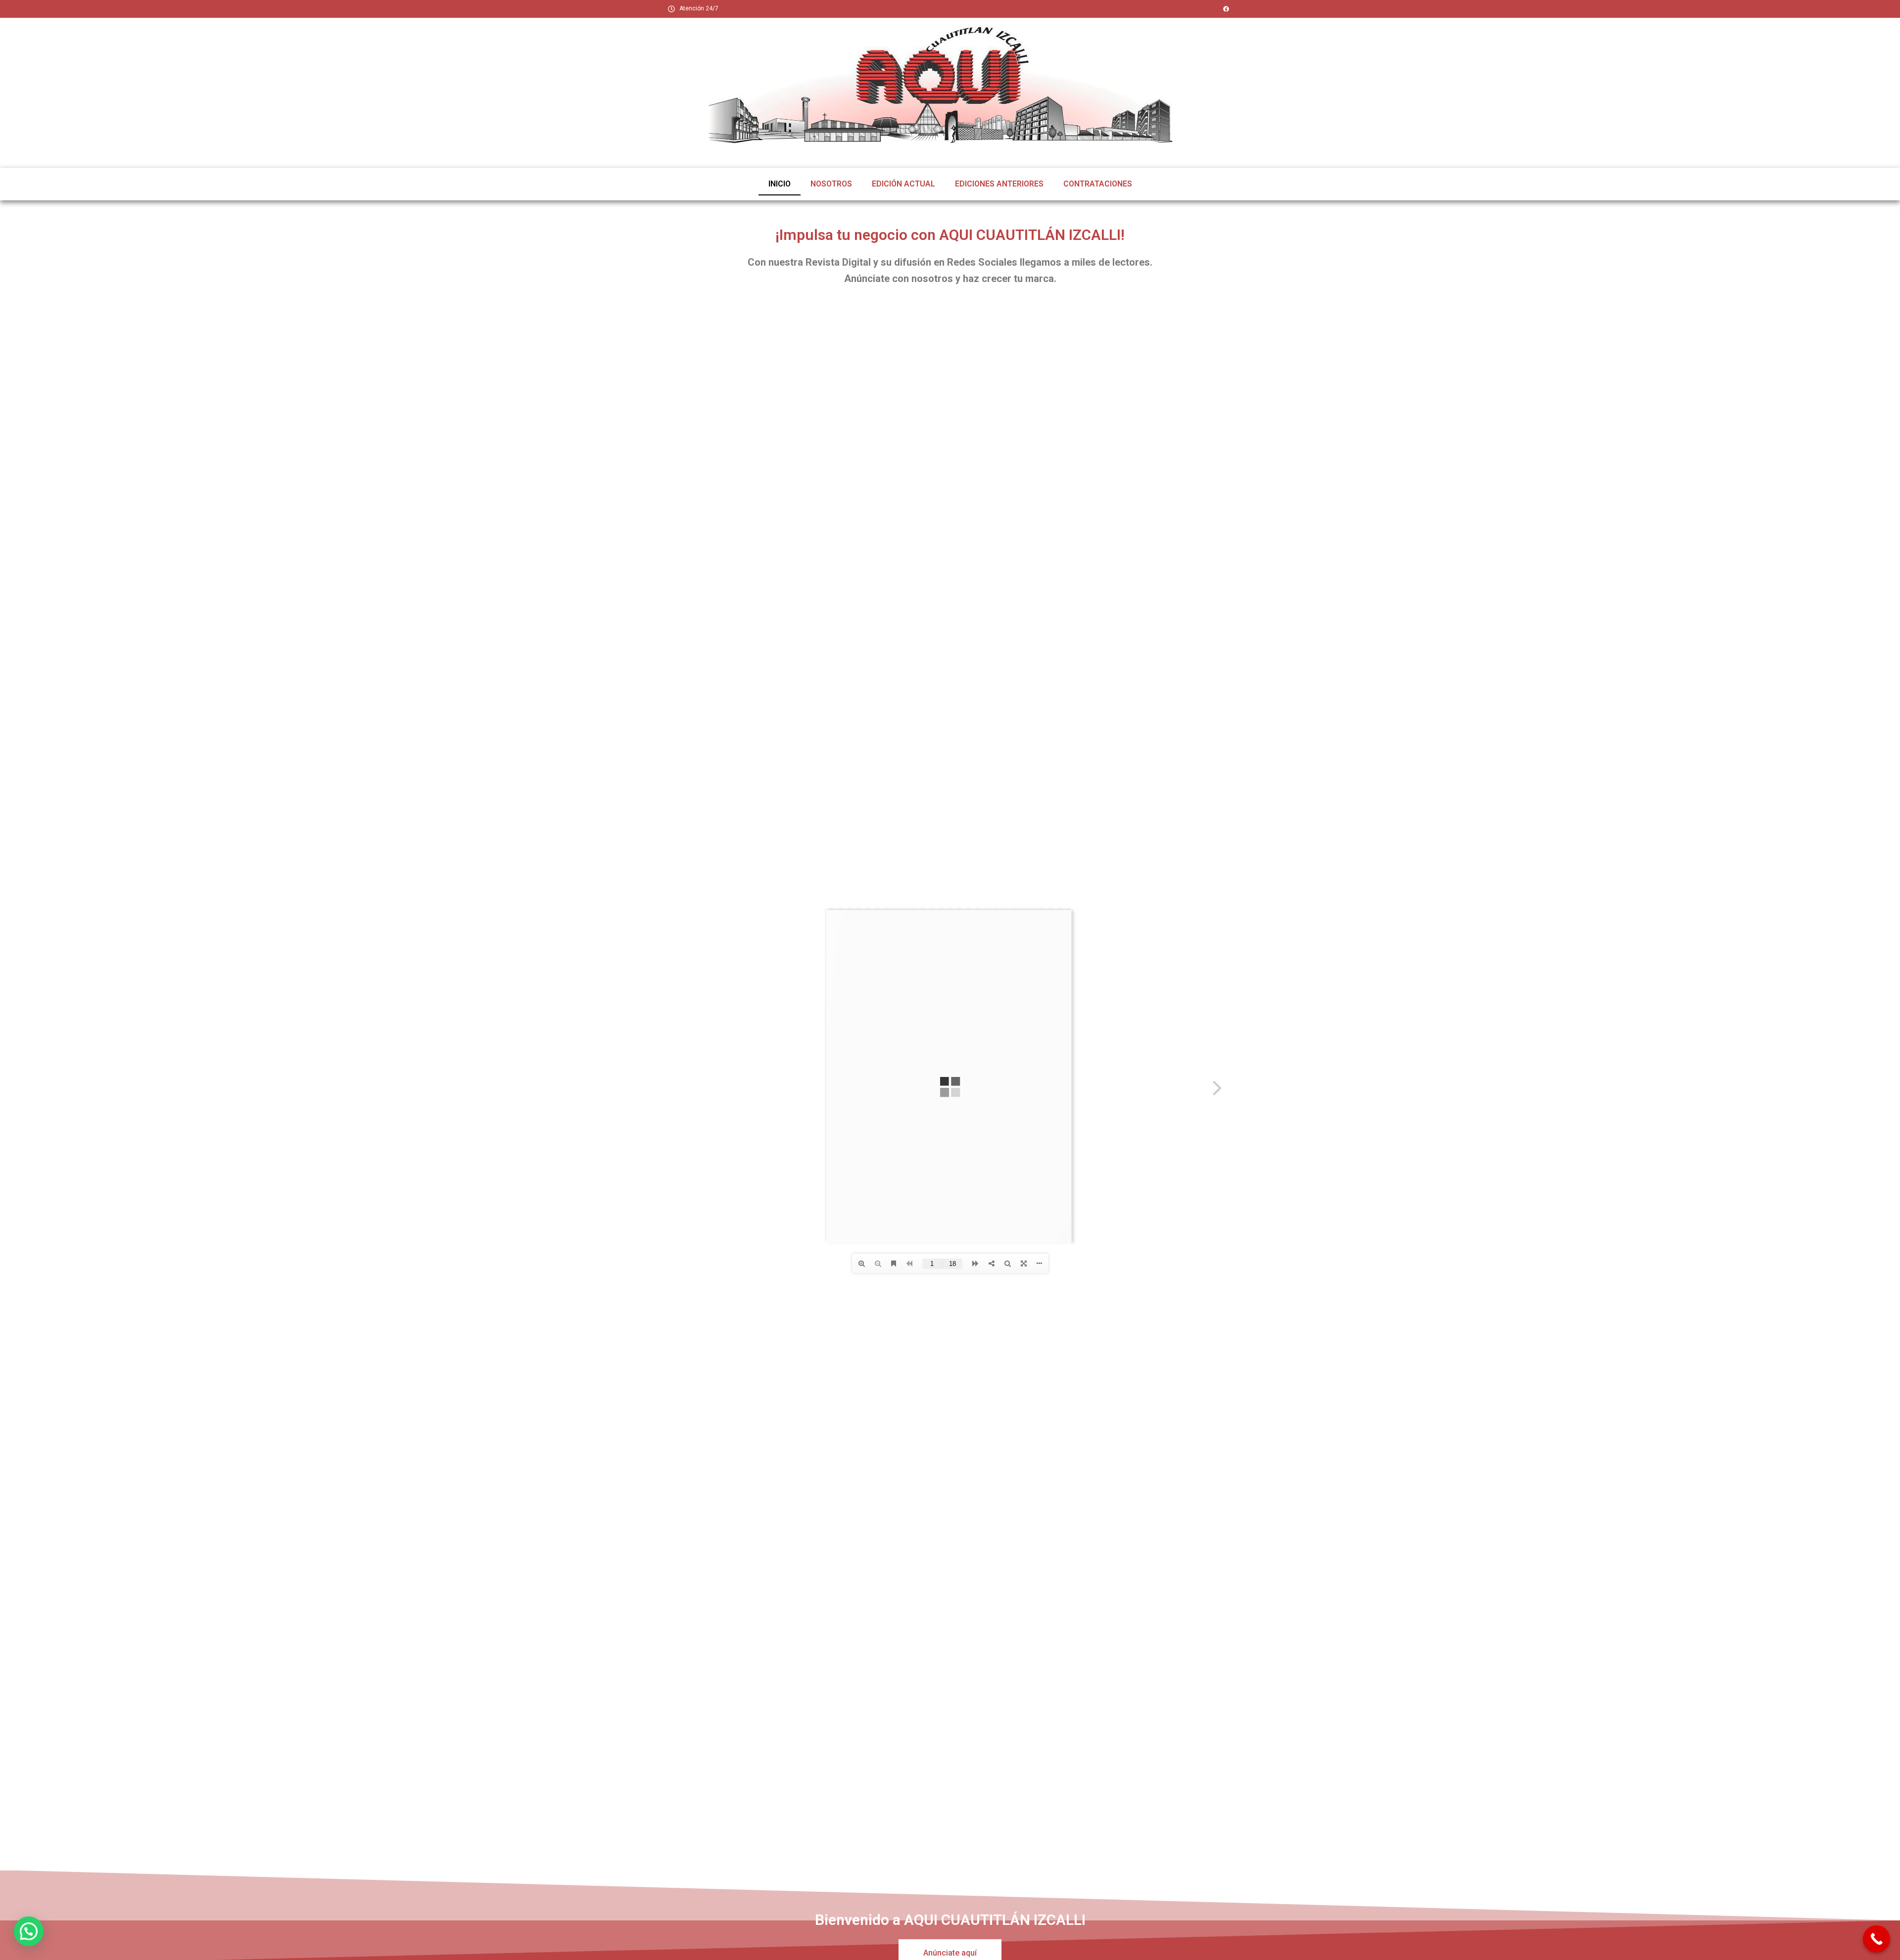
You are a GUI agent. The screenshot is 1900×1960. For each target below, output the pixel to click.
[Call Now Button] (1876, 1939)
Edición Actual (903, 184)
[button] (29, 1931)
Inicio (780, 184)
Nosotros (831, 184)
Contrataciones (1098, 184)
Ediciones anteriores (999, 184)
